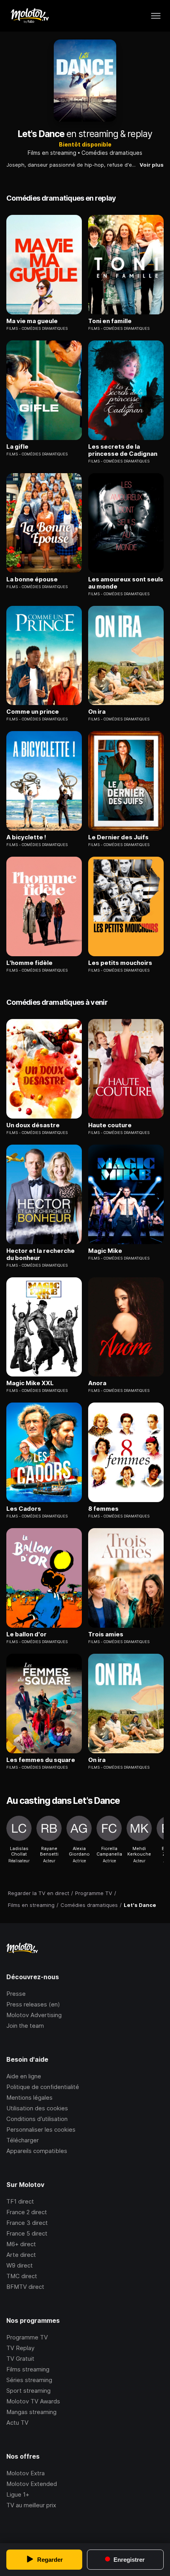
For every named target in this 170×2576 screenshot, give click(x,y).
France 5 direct (27, 2233)
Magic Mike (105, 1251)
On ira (97, 712)
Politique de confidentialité (43, 2087)
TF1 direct (20, 2201)
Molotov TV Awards (33, 2401)
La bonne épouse (32, 579)
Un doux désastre (33, 1125)
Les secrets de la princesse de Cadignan (123, 450)
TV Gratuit (20, 2359)
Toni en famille (110, 321)
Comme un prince (33, 712)
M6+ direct (21, 2244)
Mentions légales (29, 2097)
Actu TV (17, 2423)
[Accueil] (29, 16)
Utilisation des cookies (37, 2108)
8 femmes (103, 1509)
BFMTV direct (25, 2287)
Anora (97, 1383)
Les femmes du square (41, 1760)
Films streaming (28, 2369)
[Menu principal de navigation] (156, 16)
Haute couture (110, 1125)
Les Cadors (24, 1509)
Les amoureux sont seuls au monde (126, 583)
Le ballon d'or (26, 1634)
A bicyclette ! (26, 837)
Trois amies (106, 1634)
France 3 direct (27, 2223)
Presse (16, 1994)
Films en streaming (52, 153)
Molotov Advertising (34, 2015)
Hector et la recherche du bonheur (41, 1254)
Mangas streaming (31, 2412)
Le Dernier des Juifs (118, 837)
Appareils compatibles (37, 2151)
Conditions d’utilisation (37, 2119)
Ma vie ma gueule (32, 321)
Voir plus (152, 165)
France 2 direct (27, 2212)
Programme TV (27, 2337)
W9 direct (20, 2265)
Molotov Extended (32, 2484)
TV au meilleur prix (31, 2505)
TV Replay (20, 2348)
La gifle (17, 447)
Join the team (25, 2026)
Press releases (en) (33, 2004)
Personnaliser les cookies (41, 2129)
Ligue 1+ (18, 2494)
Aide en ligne (24, 2076)
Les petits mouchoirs (120, 963)
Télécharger (23, 2140)
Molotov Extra (25, 2473)
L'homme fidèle (29, 963)
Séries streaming (29, 2380)
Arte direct (21, 2255)
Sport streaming (28, 2391)
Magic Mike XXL (30, 1383)
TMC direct (22, 2276)
